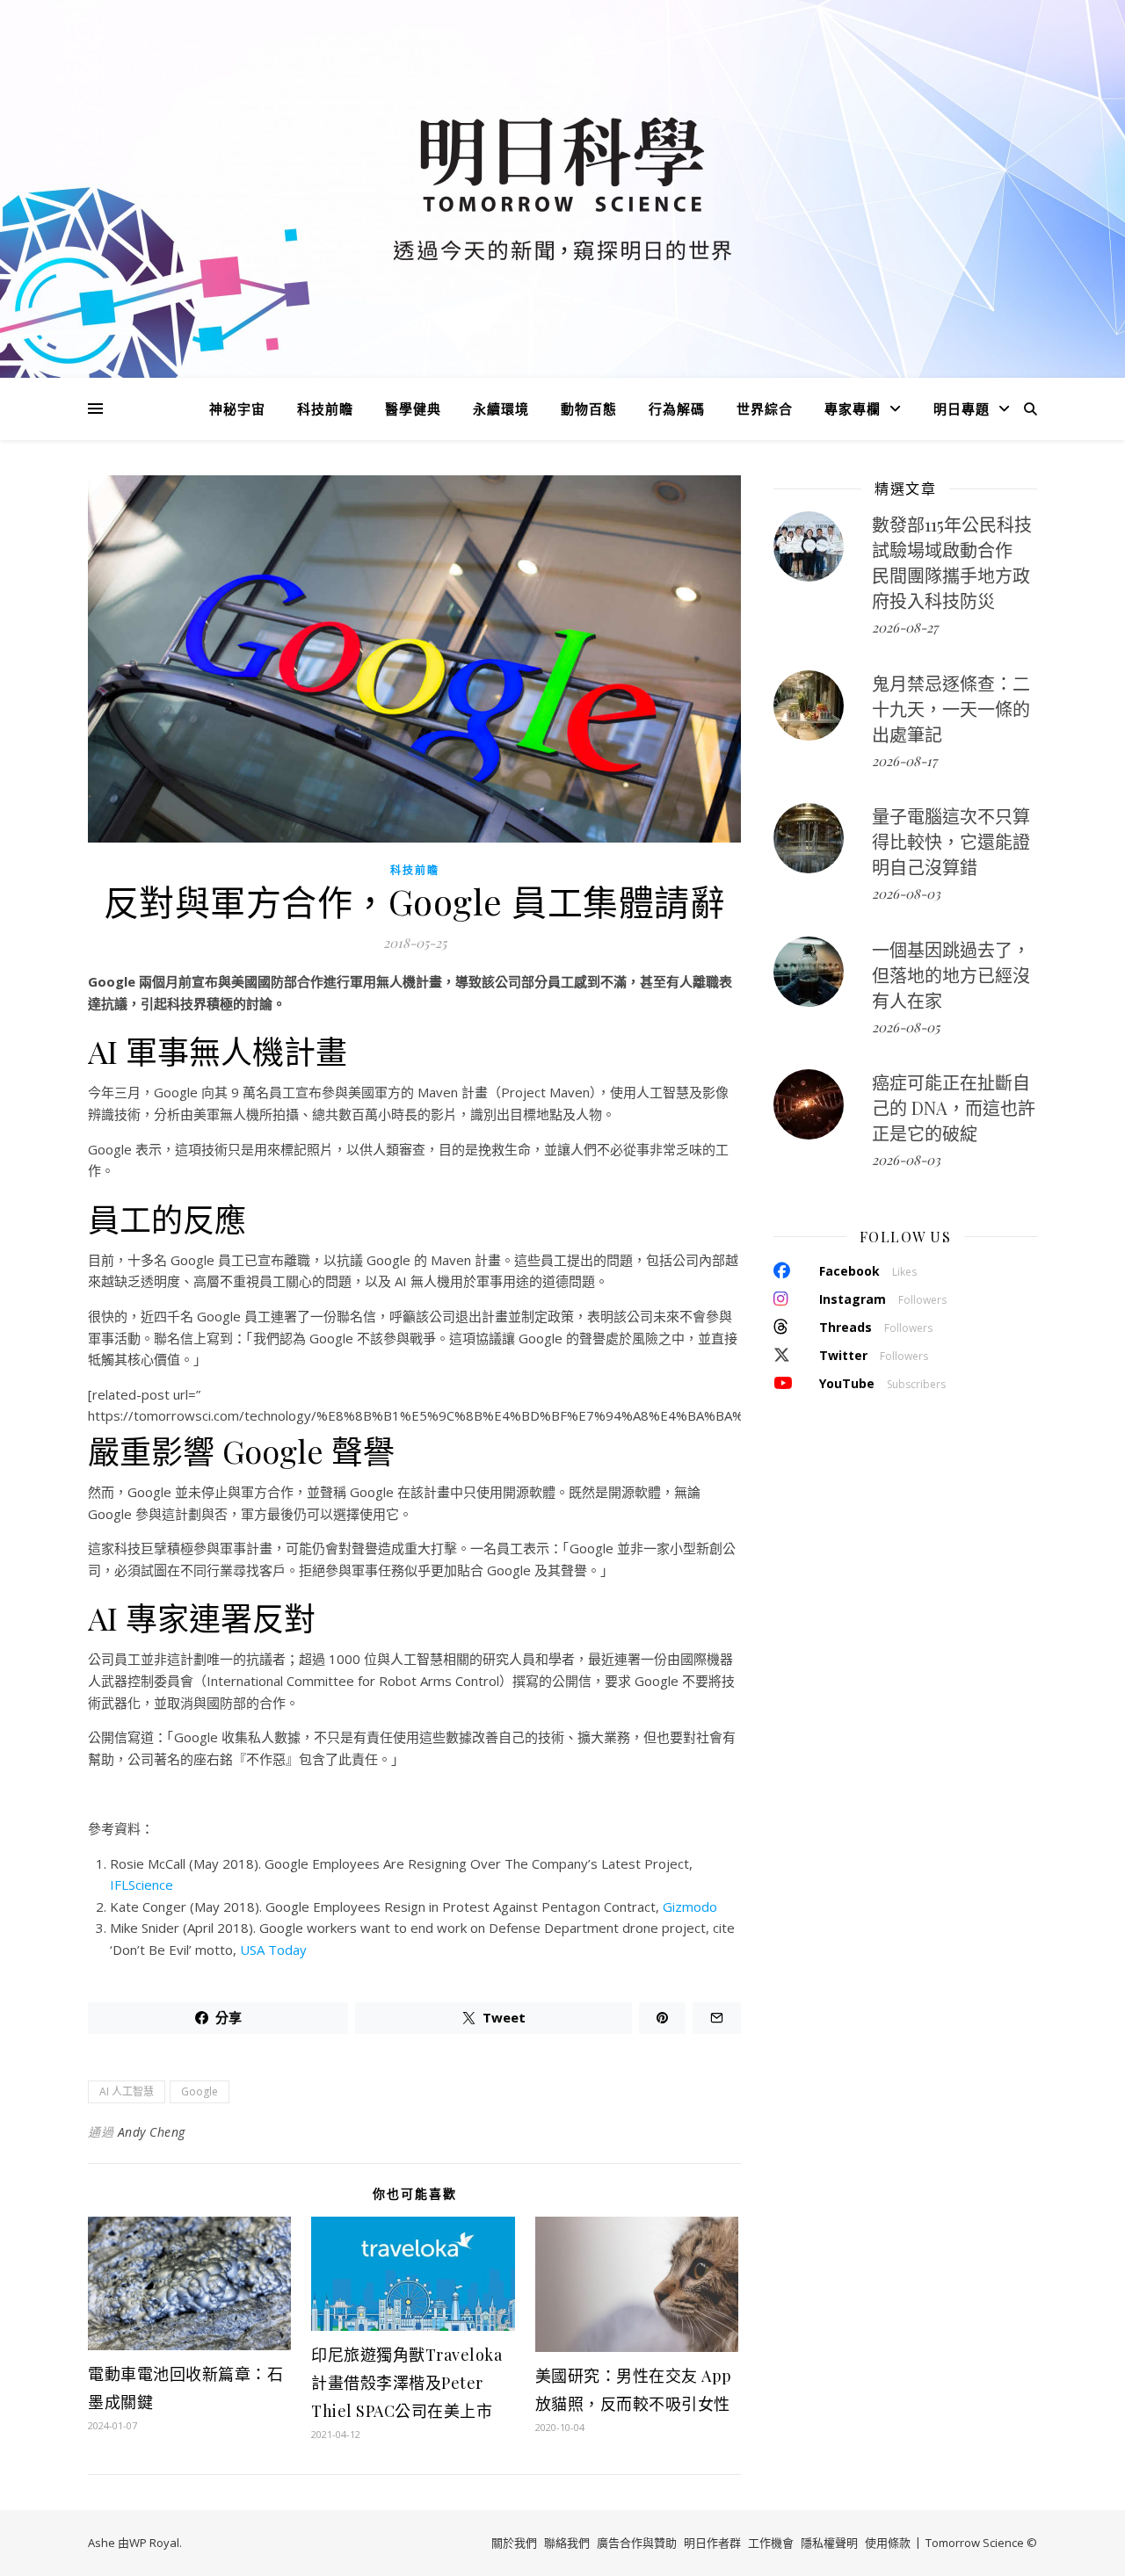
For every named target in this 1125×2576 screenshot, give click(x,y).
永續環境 (501, 409)
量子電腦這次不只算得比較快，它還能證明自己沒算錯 (951, 841)
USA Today (273, 1950)
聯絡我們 (567, 2543)
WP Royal (154, 2543)
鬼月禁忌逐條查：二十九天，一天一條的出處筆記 (951, 709)
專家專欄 (853, 409)
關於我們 (514, 2543)
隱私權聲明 (829, 2543)
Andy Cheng (152, 2132)
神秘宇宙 (237, 409)
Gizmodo (690, 1907)
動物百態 (589, 409)
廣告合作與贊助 (637, 2543)
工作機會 (771, 2543)
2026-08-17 (904, 761)
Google (200, 2091)
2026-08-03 (906, 894)
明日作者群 (712, 2543)
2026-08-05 (906, 1027)
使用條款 (888, 2543)
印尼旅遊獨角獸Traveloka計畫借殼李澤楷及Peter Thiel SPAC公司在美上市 (406, 2383)
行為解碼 (677, 409)
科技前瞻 (325, 409)
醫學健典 (413, 409)
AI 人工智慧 (127, 2091)
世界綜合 (765, 409)
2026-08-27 (905, 627)
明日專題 (962, 409)
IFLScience (142, 1885)
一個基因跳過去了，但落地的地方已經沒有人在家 (951, 975)
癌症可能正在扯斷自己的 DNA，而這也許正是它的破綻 (954, 1107)
